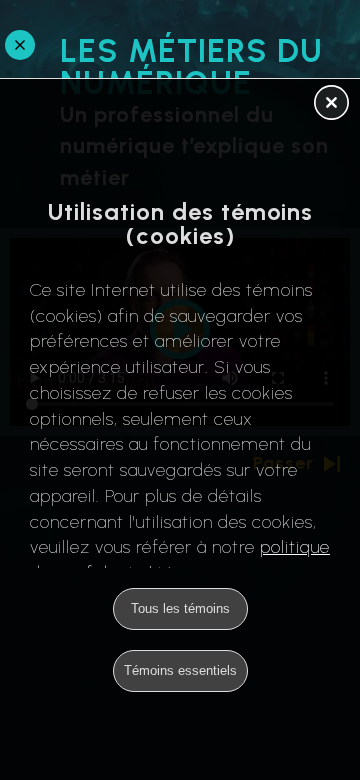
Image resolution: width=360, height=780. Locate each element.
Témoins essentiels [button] (180, 670)
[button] (331, 104)
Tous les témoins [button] (180, 608)
